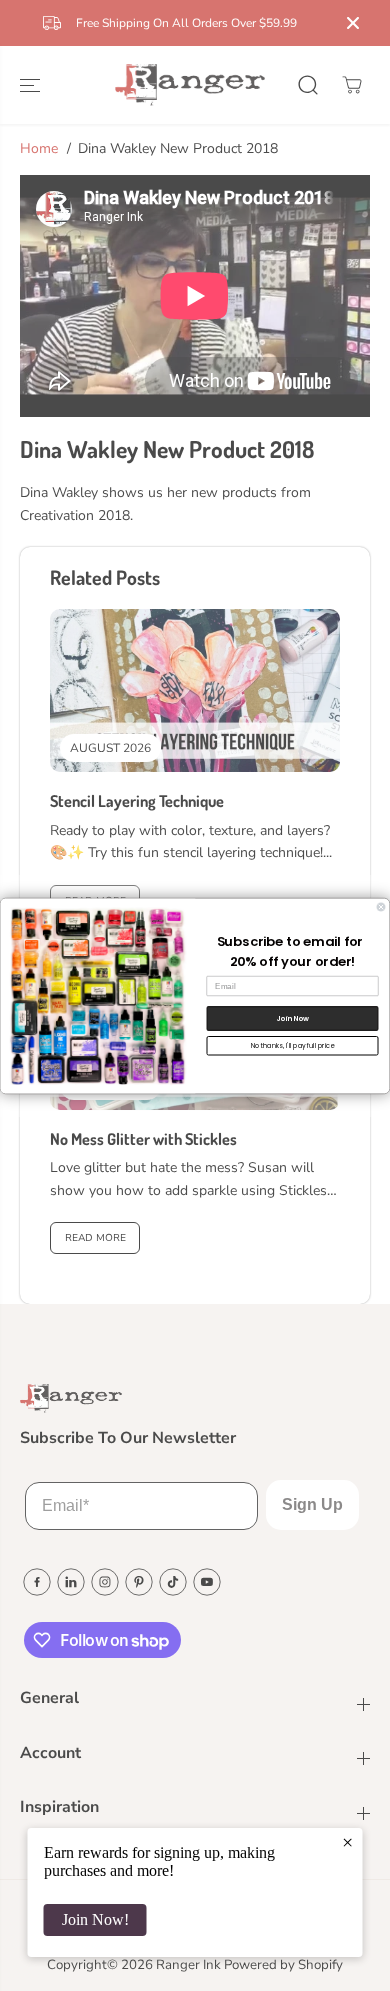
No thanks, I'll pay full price (293, 1045)
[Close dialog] (381, 907)
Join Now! (95, 1919)
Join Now (292, 1018)
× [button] (347, 1842)
